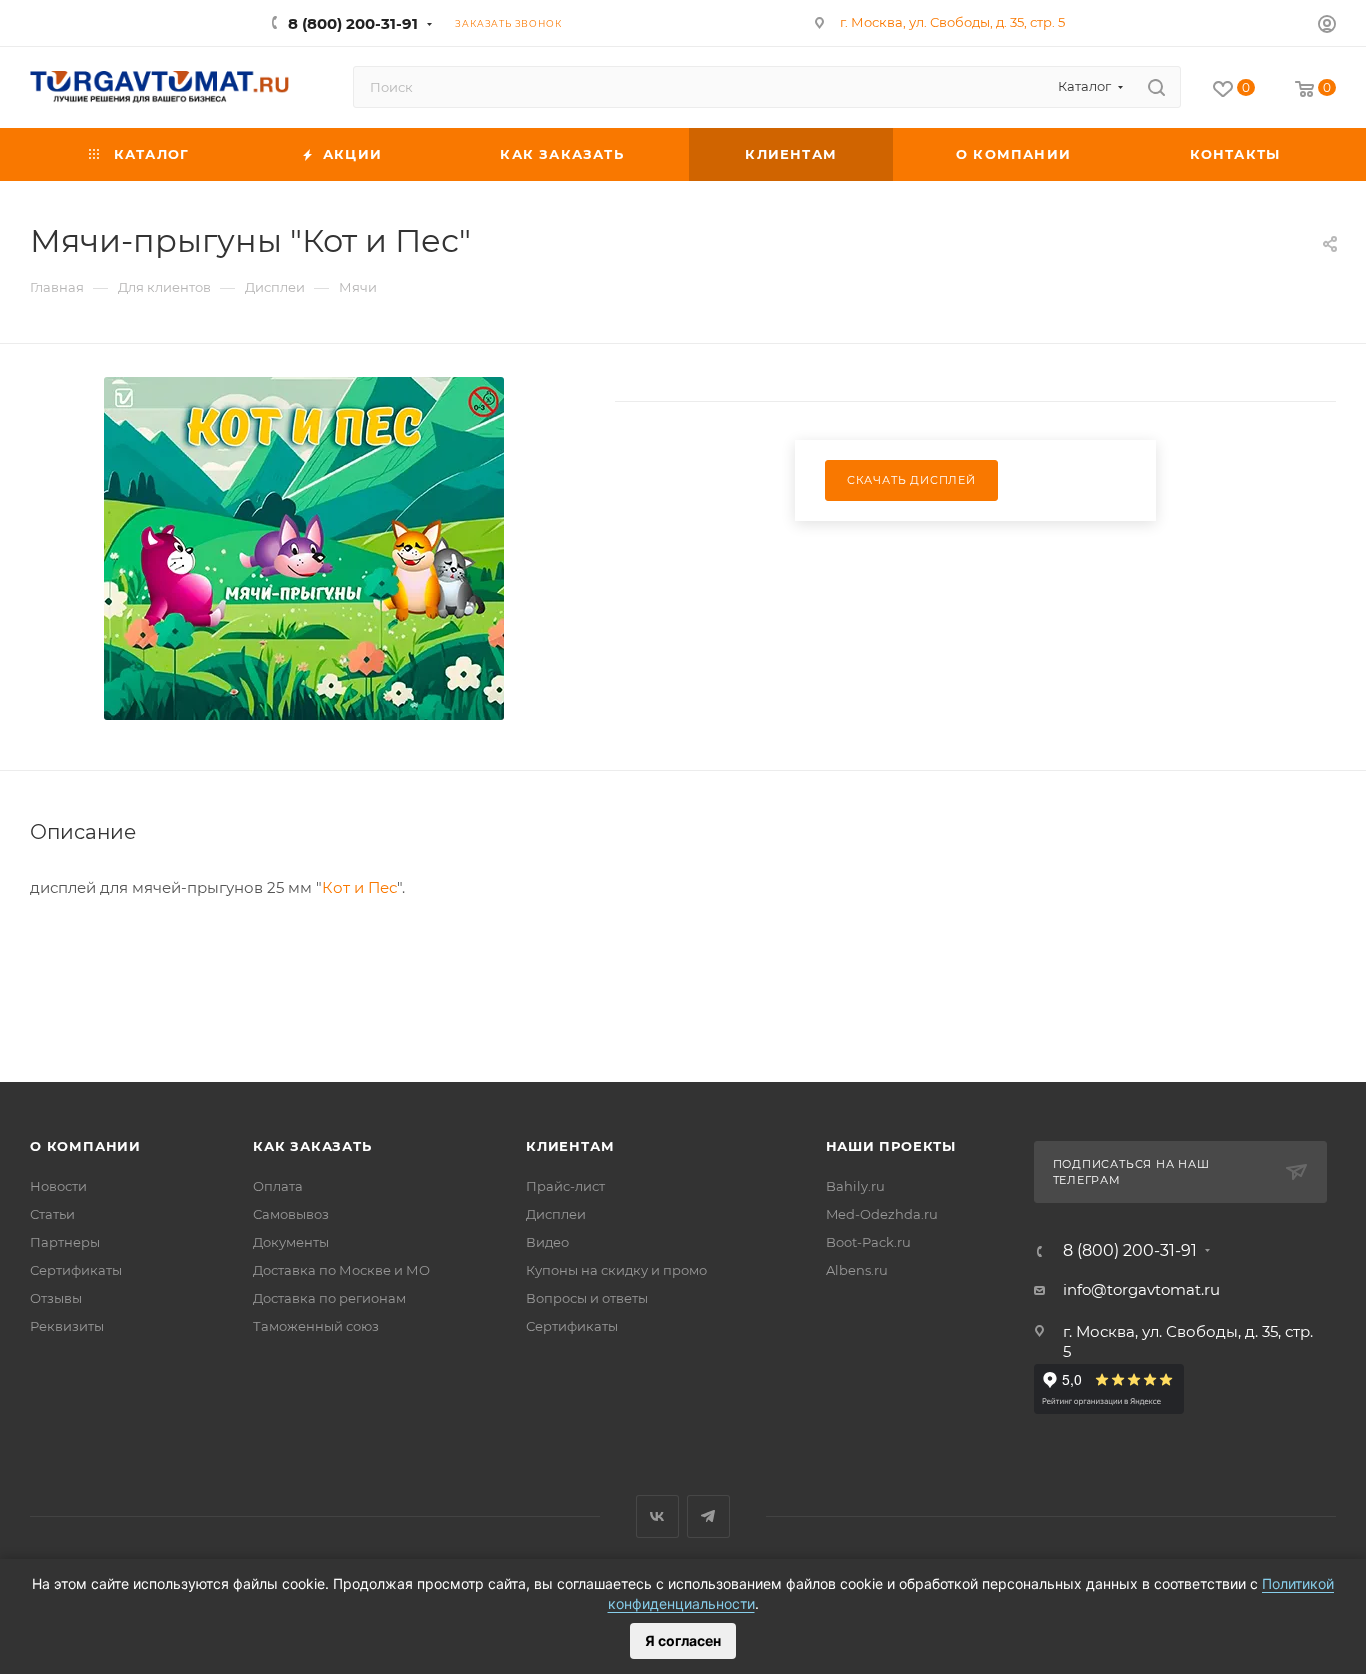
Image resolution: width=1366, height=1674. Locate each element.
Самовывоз (291, 1214)
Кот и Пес (359, 887)
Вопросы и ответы (587, 1298)
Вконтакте (657, 1516)
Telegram (708, 1516)
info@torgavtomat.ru (1141, 1289)
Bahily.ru (855, 1186)
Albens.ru (857, 1270)
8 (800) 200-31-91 (353, 23)
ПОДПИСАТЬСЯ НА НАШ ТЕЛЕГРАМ (1131, 1172)
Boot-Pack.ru (868, 1242)
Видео (547, 1242)
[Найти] (1156, 87)
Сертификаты (76, 1270)
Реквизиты (67, 1326)
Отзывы (56, 1298)
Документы (291, 1242)
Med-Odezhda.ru (882, 1214)
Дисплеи (556, 1214)
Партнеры (65, 1242)
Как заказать (312, 1146)
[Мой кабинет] (1327, 26)
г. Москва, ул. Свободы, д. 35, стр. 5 (952, 22)
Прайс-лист (565, 1186)
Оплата (278, 1186)
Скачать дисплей (911, 480)
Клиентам (570, 1146)
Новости (58, 1186)
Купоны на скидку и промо (616, 1270)
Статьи (52, 1214)
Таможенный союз (316, 1326)
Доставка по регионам (329, 1298)
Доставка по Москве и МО (341, 1270)
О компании (85, 1146)
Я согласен (683, 1640)
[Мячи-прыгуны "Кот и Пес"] (304, 548)
